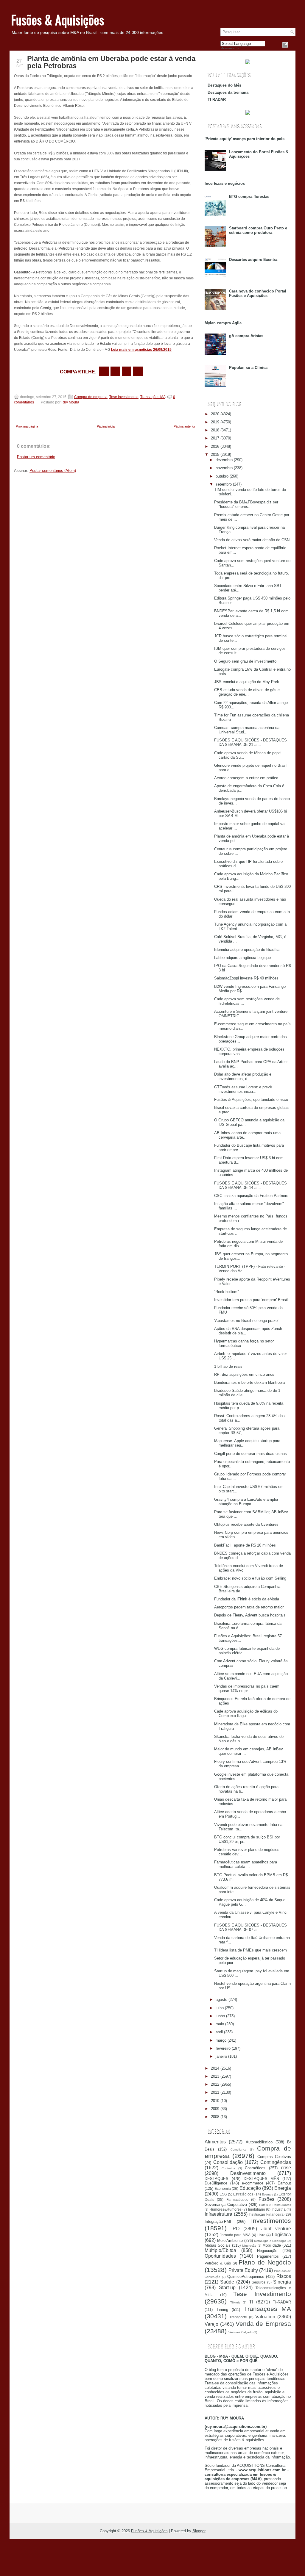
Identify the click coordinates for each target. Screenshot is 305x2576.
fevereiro (223, 2048)
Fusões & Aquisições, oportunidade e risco (251, 1100)
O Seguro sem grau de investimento (245, 661)
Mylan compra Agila (223, 323)
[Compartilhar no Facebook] (285, 45)
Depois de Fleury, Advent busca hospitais (250, 1615)
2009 (215, 2109)
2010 (215, 2101)
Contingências (276, 2162)
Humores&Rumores (225, 2209)
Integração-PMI (218, 2221)
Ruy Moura (70, 402)
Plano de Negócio (265, 2262)
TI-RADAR (282, 2302)
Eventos (267, 2194)
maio (220, 2024)
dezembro (224, 460)
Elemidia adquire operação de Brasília (247, 950)
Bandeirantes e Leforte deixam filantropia (249, 1382)
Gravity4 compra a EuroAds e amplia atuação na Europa (246, 1502)
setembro (224, 484)
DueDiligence (216, 2183)
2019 (215, 422)
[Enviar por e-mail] (104, 371)
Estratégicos (243, 2194)
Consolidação (228, 2162)
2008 (215, 2117)
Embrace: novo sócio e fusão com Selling (250, 1578)
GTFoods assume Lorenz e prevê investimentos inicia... (243, 1089)
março (221, 2040)
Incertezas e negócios (225, 183)
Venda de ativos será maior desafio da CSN (252, 540)
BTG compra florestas (249, 197)
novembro (224, 468)
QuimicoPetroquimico (246, 2277)
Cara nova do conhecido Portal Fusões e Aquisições (258, 293)
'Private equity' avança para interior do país (245, 139)
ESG (223, 2194)
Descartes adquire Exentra (253, 260)
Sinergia (282, 2282)
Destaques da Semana (228, 92)
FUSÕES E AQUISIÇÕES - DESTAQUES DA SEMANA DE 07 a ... (250, 1927)
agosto (221, 2000)
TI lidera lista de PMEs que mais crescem (250, 1950)
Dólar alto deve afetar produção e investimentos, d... (243, 1076)
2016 (215, 446)
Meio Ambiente (230, 2241)
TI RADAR (217, 100)
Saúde (227, 2282)
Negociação (267, 2251)
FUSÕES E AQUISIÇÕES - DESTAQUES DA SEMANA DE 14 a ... (250, 1185)
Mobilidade (272, 2245)
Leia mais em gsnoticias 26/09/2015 (141, 350)
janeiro (221, 2056)
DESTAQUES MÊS (262, 2179)
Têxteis (235, 2302)
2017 (215, 438)
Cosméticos (255, 2168)
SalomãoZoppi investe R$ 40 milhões (246, 978)
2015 (215, 454)
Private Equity (243, 2270)
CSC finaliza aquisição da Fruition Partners (251, 1196)
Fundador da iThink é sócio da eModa (247, 1599)
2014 (215, 2068)
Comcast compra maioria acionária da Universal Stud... (247, 730)
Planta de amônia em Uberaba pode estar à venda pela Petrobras (111, 62)
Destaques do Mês (224, 85)
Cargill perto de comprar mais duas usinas (250, 1454)
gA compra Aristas (246, 336)
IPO (235, 2229)
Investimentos (271, 2221)
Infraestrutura (218, 2214)
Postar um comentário (36, 457)
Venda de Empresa (263, 2324)
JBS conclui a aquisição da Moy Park (247, 682)
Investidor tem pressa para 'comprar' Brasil (251, 1300)
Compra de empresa (91, 397)
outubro (222, 476)
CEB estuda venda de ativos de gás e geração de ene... (247, 692)
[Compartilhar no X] (115, 371)
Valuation (265, 2317)
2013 (215, 2076)
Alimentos (215, 2142)
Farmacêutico (237, 2199)
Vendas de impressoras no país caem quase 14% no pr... (247, 1688)
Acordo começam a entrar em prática (246, 778)
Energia (283, 2188)
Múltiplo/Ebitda (220, 2250)
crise (286, 2168)
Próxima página (27, 426)
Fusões (266, 2199)
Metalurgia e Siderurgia (270, 2241)
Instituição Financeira (266, 2214)
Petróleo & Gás (218, 2263)
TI (251, 2302)
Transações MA (153, 397)
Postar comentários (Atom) (53, 471)
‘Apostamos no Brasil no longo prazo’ (246, 1321)
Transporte (238, 2317)
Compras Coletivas (274, 2157)
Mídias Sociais (218, 2245)
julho (220, 2008)
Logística (281, 2235)
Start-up (227, 2288)
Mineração (249, 2246)
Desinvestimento (248, 2173)
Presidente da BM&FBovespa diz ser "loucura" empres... (246, 504)
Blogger (199, 2531)
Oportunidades (220, 2256)
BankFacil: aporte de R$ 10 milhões (245, 1545)
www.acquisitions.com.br (262, 2470)
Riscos (284, 2276)
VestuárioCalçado (241, 2332)
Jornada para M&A (235, 2235)
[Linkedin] (292, 45)
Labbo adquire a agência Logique (242, 958)
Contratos (228, 2168)
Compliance (239, 2149)
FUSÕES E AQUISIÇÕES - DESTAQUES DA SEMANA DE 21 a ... (250, 742)
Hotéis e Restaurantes (275, 2205)
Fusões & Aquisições (57, 20)
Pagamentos (268, 2256)
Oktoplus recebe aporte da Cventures (246, 1524)
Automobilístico (259, 2142)
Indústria (279, 2209)
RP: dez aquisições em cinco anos (244, 1374)
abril (219, 2032)
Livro (261, 2235)
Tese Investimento (124, 397)
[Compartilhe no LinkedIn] (138, 371)
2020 (215, 414)
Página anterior (185, 426)
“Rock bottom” (226, 1292)
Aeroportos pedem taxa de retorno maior (249, 1607)
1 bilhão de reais (228, 1366)
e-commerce (253, 2183)
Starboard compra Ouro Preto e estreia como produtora (258, 230)
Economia (223, 2188)
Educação (250, 2188)
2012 (215, 2084)
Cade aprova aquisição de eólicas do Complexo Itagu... (246, 1713)
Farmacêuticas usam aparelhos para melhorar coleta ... (246, 1864)
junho (220, 2016)
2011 (215, 2092)
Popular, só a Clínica (248, 368)
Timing (222, 2310)
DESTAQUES (217, 2179)
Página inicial (106, 426)
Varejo (211, 2324)
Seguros (259, 2282)
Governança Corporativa (226, 2205)
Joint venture (276, 2229)
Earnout (284, 2183)
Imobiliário (257, 2209)
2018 (215, 430)
